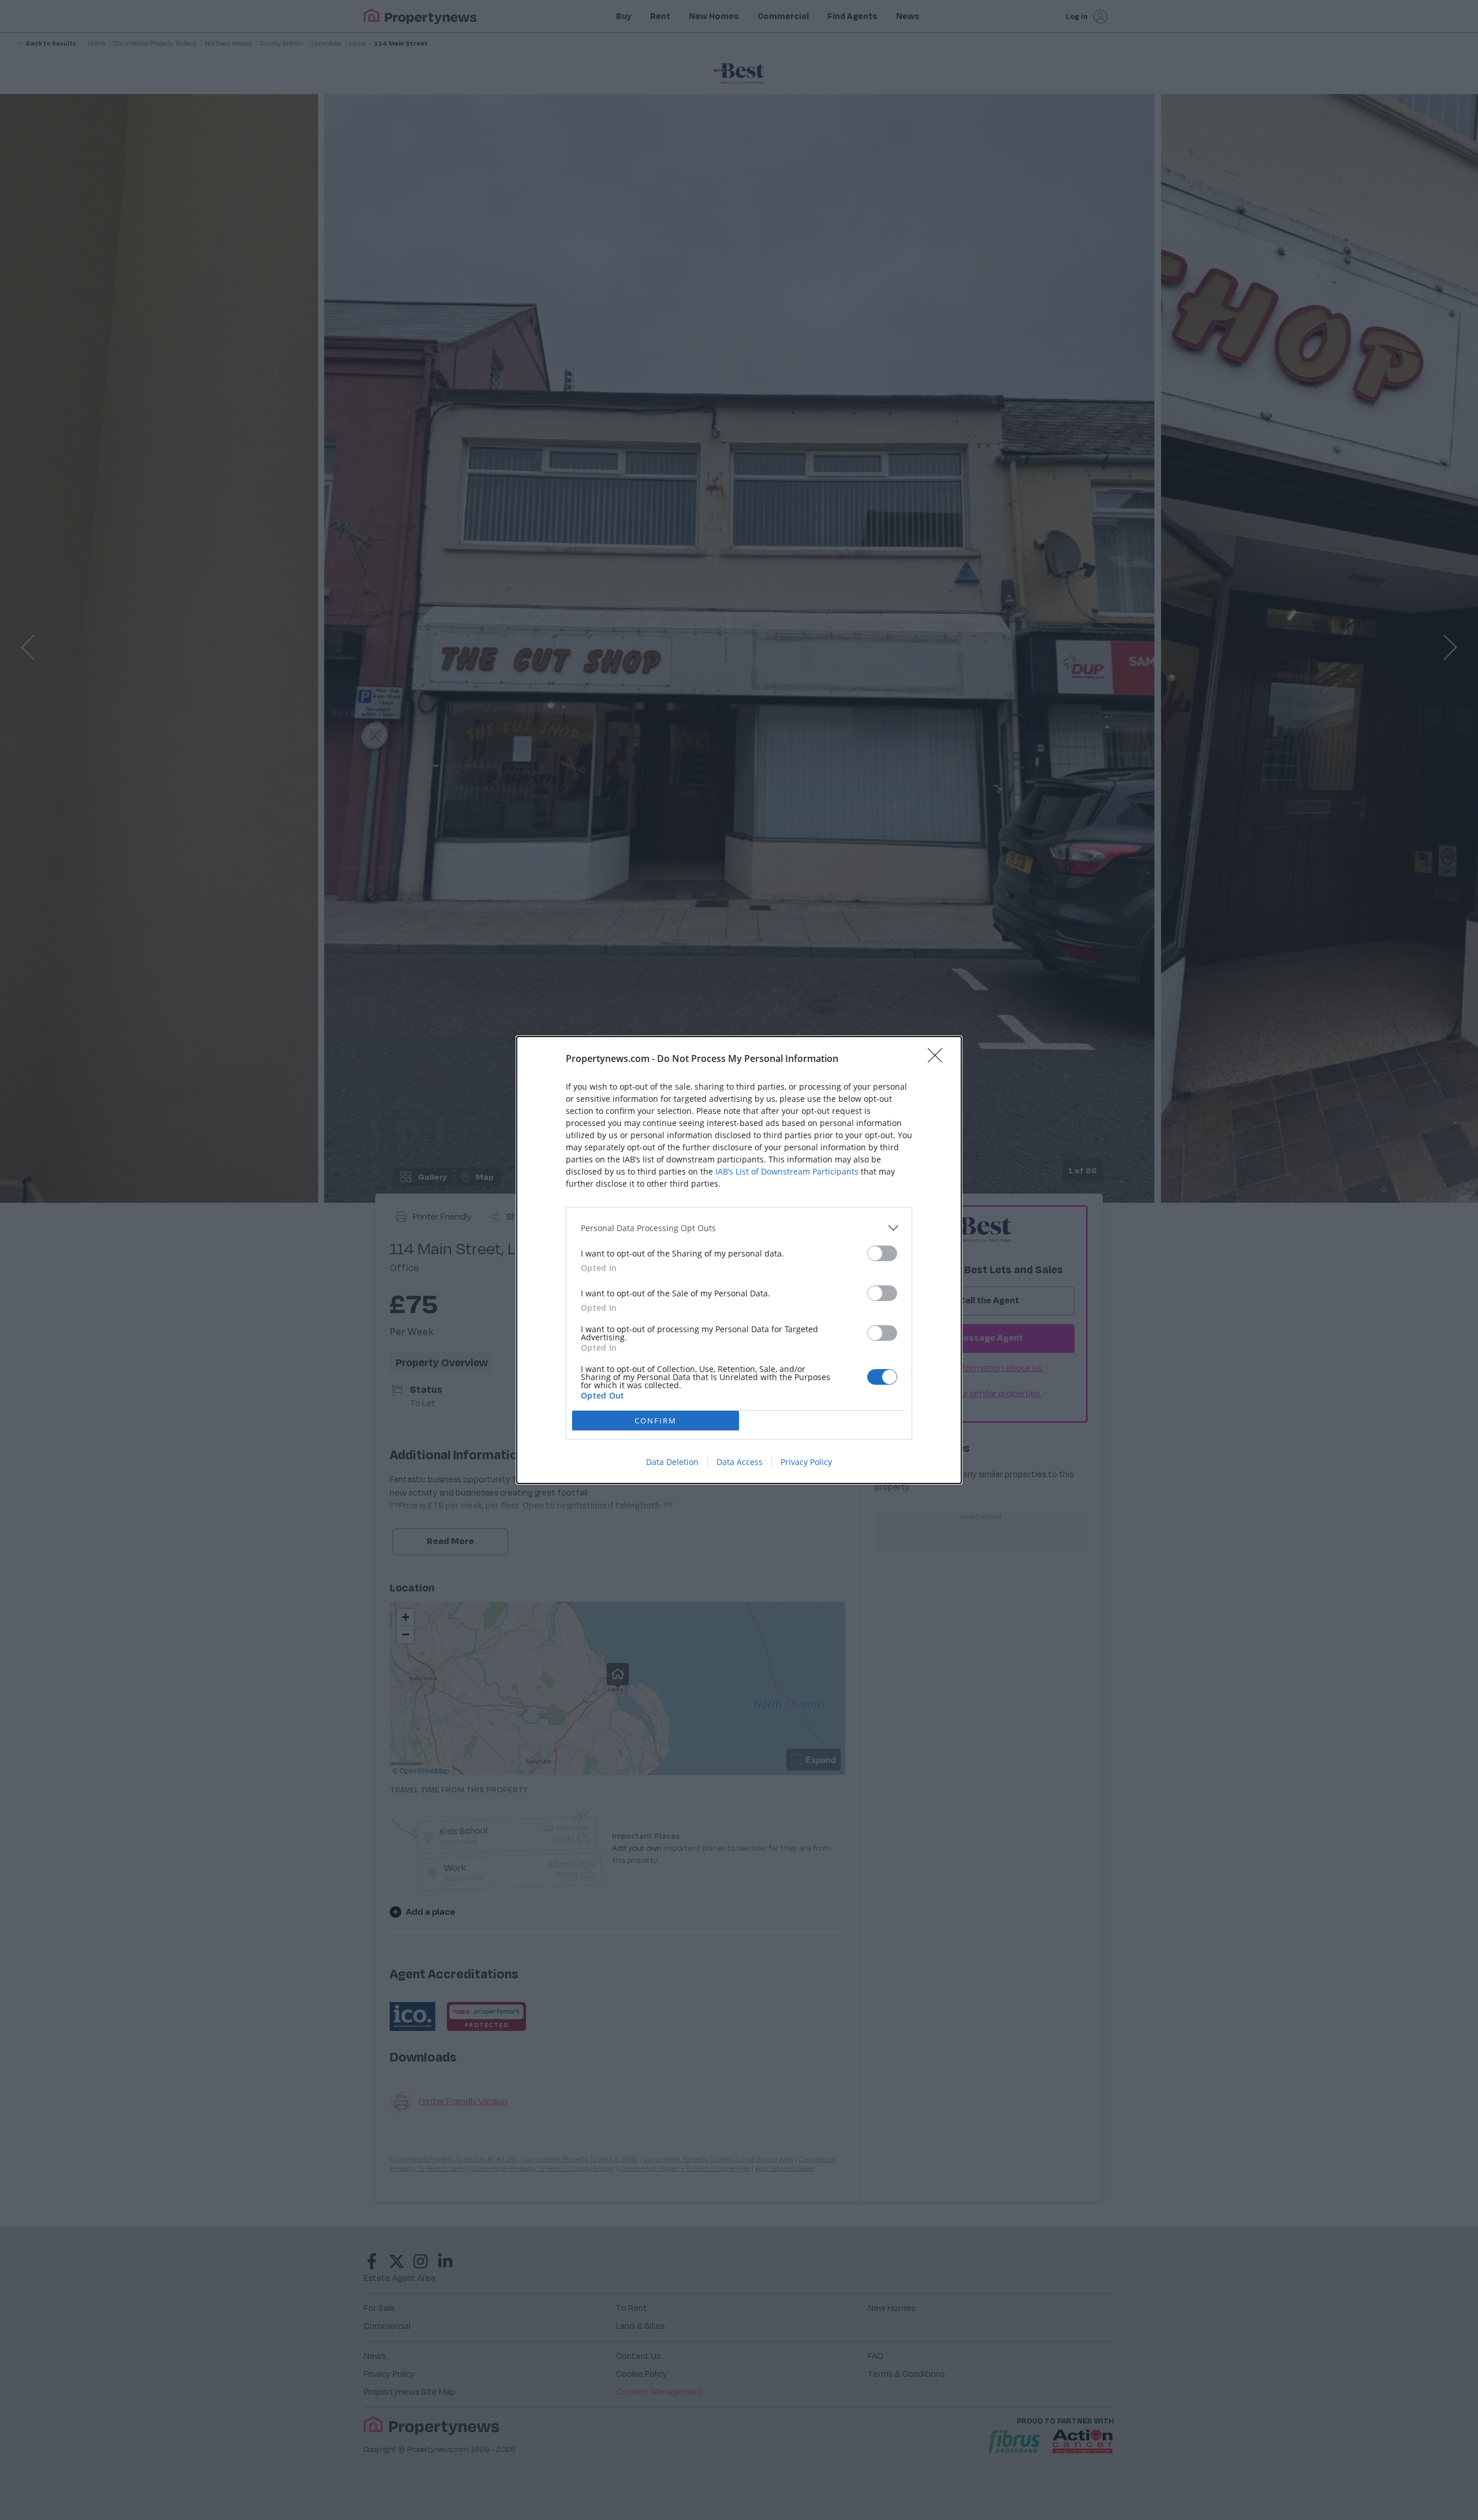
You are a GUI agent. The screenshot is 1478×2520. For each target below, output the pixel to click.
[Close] (939, 1059)
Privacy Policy (806, 1462)
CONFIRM (656, 1421)
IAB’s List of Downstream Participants (787, 1171)
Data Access (740, 1462)
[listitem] (739, 1228)
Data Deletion (672, 1462)
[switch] (882, 1253)
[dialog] (739, 1260)
